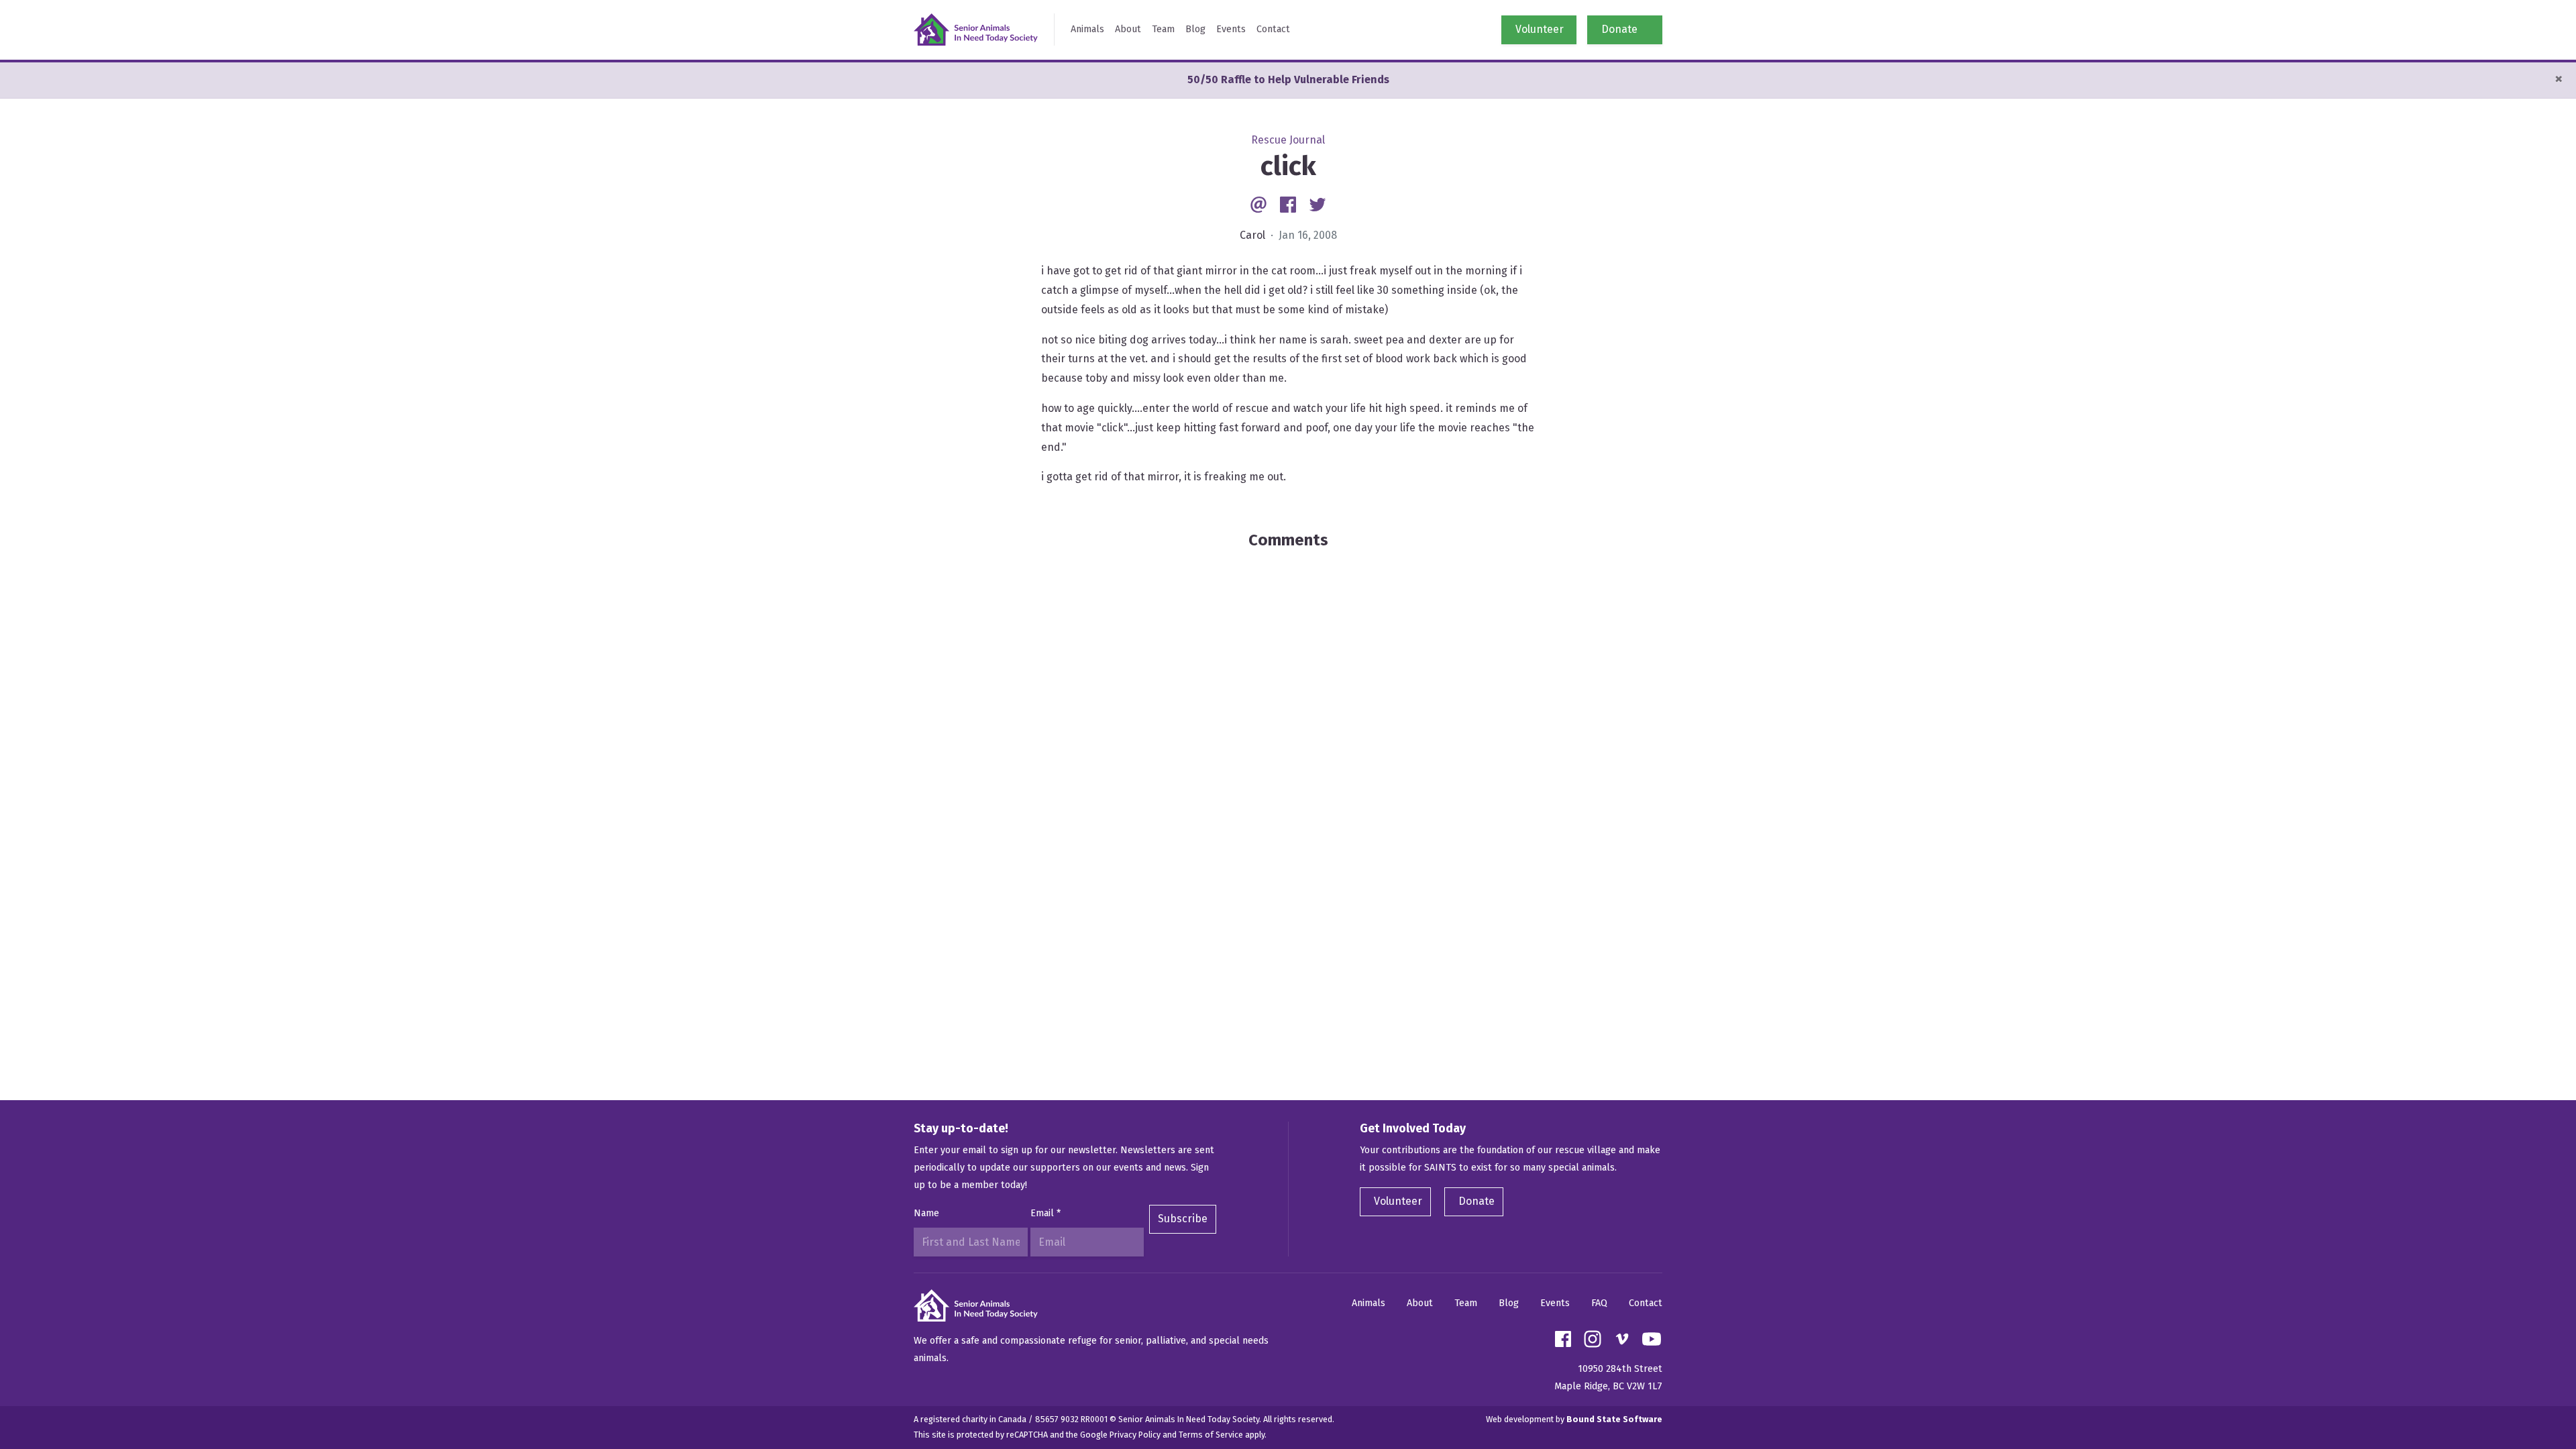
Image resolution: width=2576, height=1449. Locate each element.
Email (1045, 1213)
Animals (1087, 29)
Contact (1273, 29)
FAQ (1599, 1303)
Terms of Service (1211, 1435)
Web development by (1574, 1419)
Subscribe (1183, 1219)
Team (1163, 29)
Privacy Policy (1135, 1435)
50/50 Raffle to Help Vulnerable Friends (1288, 79)
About (1128, 29)
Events (1231, 29)
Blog (1195, 29)
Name (926, 1213)
